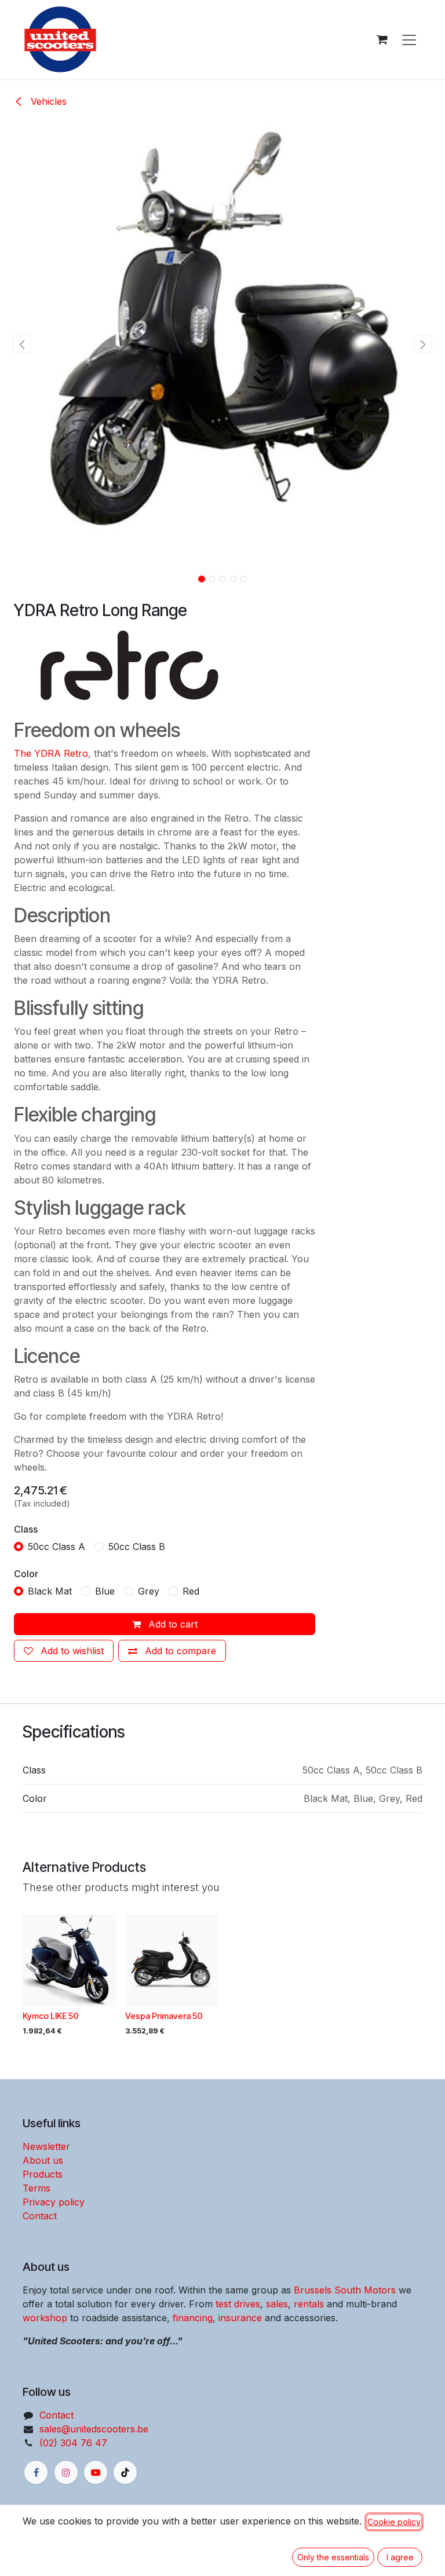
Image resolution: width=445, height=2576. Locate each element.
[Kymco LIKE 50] (69, 1960)
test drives (238, 2304)
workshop (45, 2318)
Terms (37, 2188)
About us (43, 2160)
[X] (125, 2472)
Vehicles (47, 101)
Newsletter (46, 2146)
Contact (40, 2216)
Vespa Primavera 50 (164, 2016)
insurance (240, 2318)
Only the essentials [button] (333, 2557)
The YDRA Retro (51, 753)
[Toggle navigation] (409, 39)
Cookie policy (394, 2522)
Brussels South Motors (345, 2290)
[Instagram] (66, 2472)
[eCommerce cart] (382, 39)
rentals (309, 2304)
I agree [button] (400, 2557)
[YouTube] (96, 2472)
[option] (222, 1978)
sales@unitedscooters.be (94, 2429)
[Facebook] (36, 2472)
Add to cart (172, 1624)
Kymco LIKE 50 (51, 2016)
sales (277, 2304)
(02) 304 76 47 (73, 2443)
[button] (22, 344)
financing (193, 2318)
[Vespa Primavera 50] (172, 1960)
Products (43, 2174)
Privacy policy (54, 2202)
